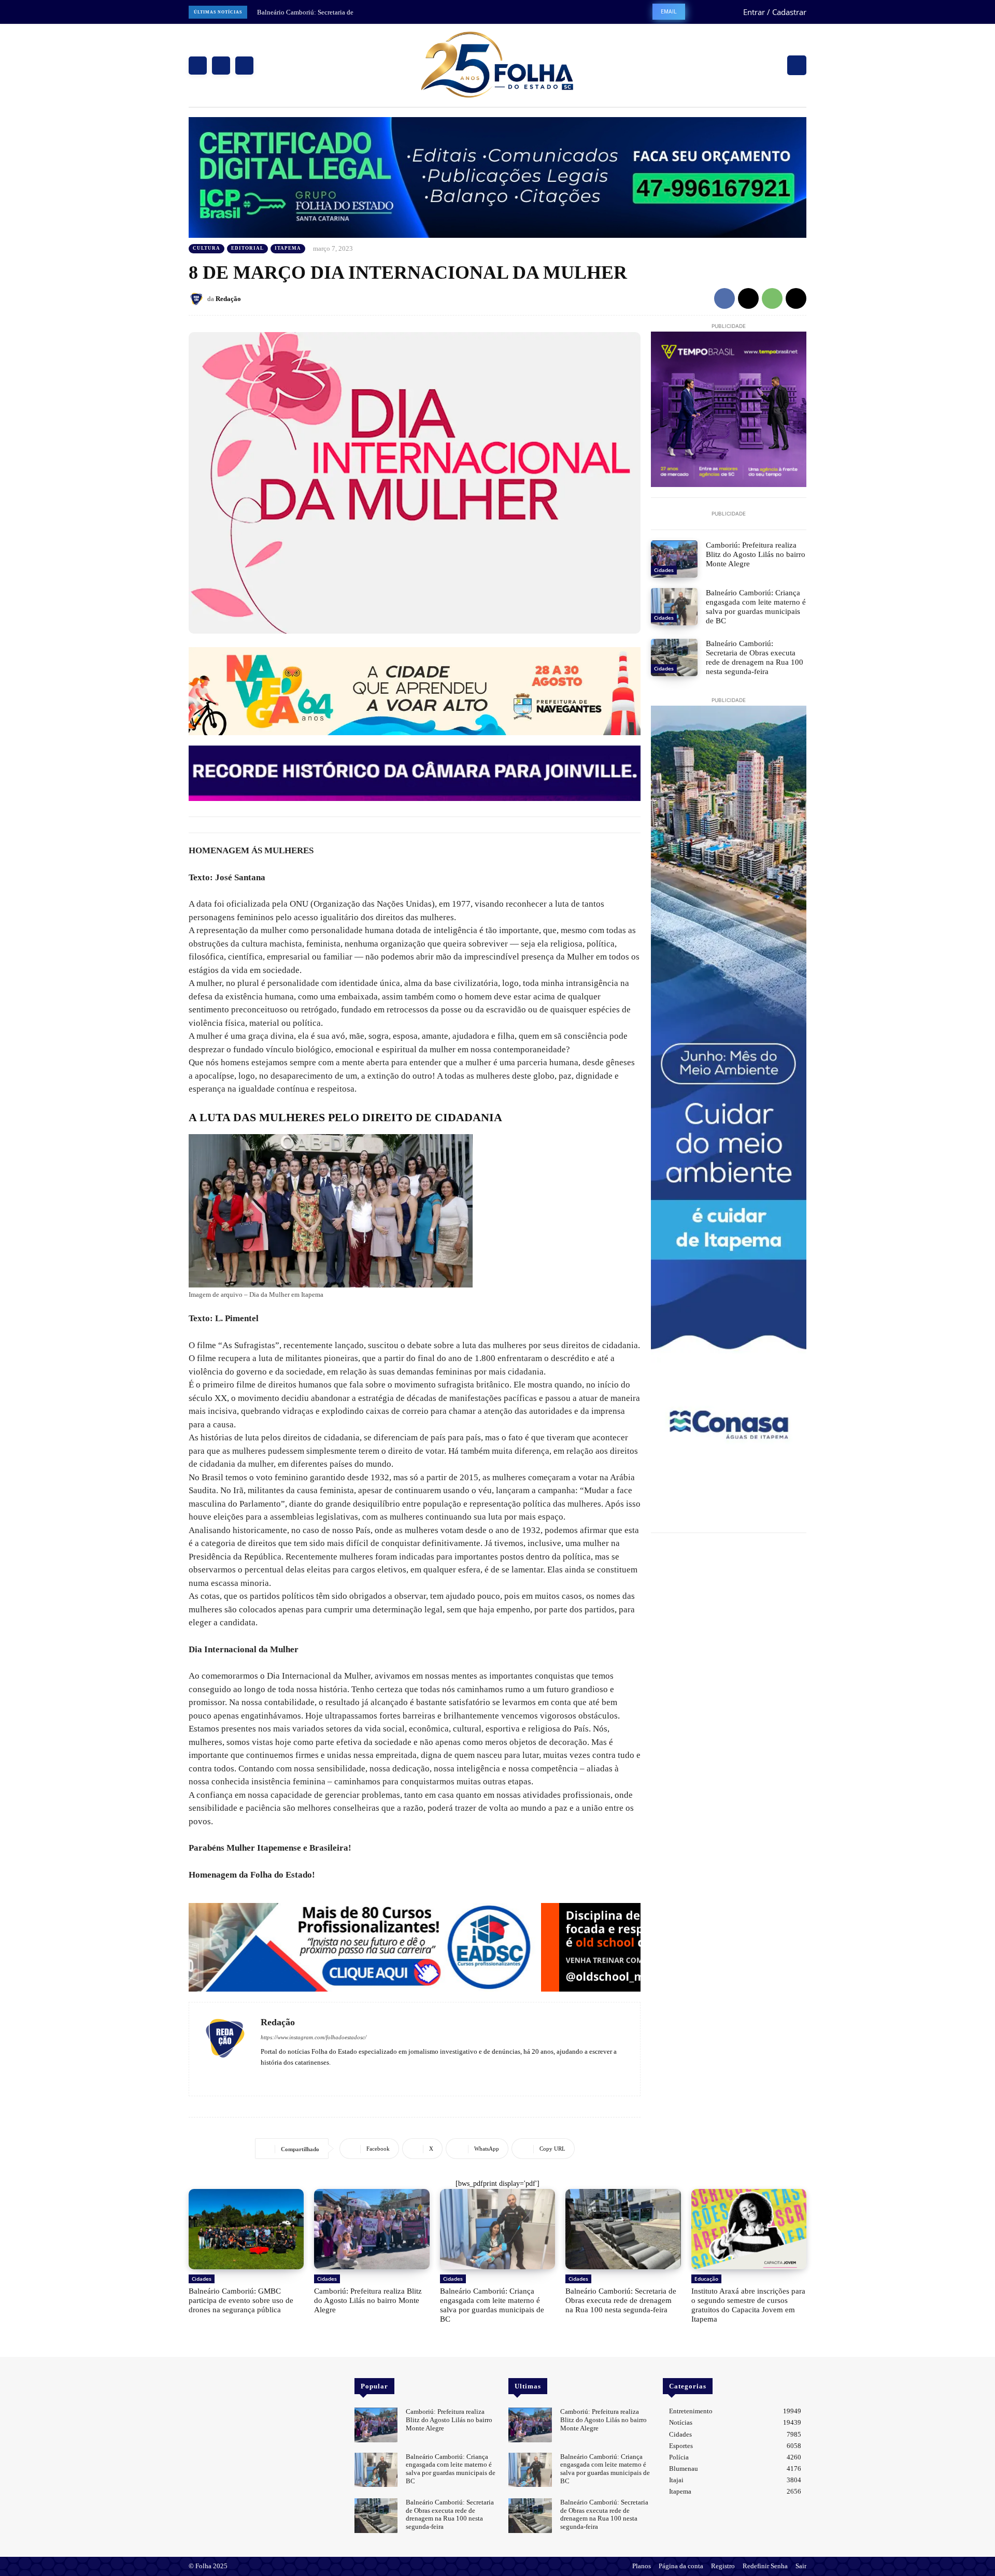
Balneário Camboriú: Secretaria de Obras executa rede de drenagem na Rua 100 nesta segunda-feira (755, 657)
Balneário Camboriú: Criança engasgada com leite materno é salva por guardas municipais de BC (756, 607)
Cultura (207, 248)
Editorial (247, 248)
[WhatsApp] (772, 298)
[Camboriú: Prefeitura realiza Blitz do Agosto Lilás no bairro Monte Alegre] (674, 559)
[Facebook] (198, 66)
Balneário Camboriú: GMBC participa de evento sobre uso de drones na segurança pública (241, 2300)
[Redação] (198, 299)
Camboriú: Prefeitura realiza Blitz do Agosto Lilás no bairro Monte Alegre (756, 554)
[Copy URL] (796, 298)
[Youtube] (295, 2077)
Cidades (664, 570)
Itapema (288, 248)
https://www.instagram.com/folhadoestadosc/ (314, 2037)
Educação (706, 2279)
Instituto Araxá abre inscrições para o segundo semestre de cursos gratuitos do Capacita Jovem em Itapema (748, 2305)
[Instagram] (221, 66)
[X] (244, 66)
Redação (228, 299)
